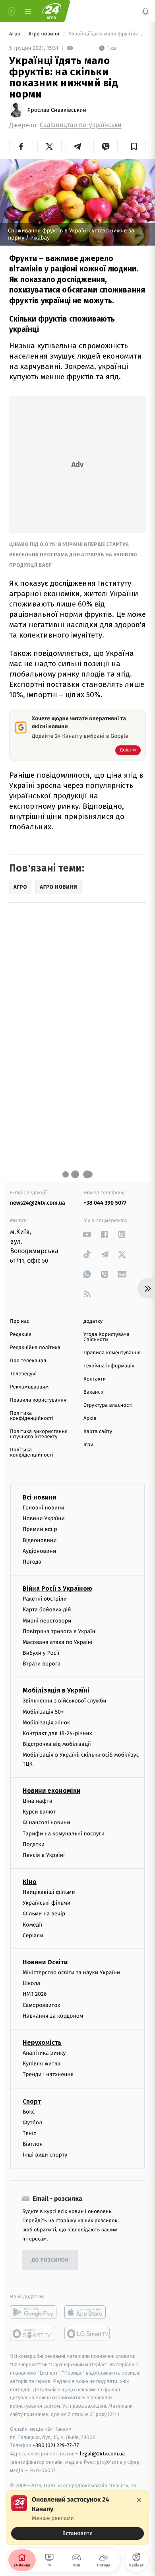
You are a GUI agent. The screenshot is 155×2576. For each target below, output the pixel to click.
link (87, 1234)
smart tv (33, 2334)
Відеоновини (40, 1540)
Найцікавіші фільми (49, 1892)
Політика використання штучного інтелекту (39, 1434)
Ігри (88, 1445)
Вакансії (93, 1392)
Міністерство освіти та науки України (71, 1972)
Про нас (20, 1321)
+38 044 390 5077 (105, 1203)
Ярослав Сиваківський (57, 110)
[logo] (52, 11)
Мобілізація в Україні (56, 1690)
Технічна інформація (109, 1366)
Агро (15, 34)
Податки (34, 1844)
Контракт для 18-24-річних (57, 1733)
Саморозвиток (42, 2005)
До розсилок (50, 2260)
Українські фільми (46, 1903)
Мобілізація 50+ (43, 1711)
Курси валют (39, 1812)
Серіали (33, 1935)
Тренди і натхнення (48, 2074)
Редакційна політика (35, 1348)
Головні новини (44, 1508)
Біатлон (33, 2144)
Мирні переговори (47, 1620)
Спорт (32, 2101)
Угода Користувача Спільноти (107, 1337)
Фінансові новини (46, 1822)
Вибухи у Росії (41, 1653)
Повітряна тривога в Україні (60, 1631)
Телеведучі (23, 1374)
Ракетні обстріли (45, 1599)
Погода (32, 1562)
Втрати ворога (42, 1664)
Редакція (21, 1335)
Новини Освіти (45, 1962)
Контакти (95, 1379)
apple (88, 2312)
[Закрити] (139, 2500)
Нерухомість (42, 2043)
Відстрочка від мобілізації (57, 1744)
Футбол (32, 2122)
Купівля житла (42, 2064)
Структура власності (108, 1405)
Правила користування (38, 1400)
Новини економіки (51, 1791)
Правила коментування (112, 1353)
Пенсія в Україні (44, 1855)
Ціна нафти (38, 1801)
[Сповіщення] (145, 11)
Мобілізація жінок (46, 1722)
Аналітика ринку (44, 2053)
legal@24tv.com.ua (102, 2454)
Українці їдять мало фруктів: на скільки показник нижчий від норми (107, 34)
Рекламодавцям (29, 1387)
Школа (31, 1983)
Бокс (29, 2111)
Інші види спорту (45, 2155)
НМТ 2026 (35, 1994)
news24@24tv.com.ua (38, 1203)
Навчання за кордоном (53, 2015)
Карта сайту (98, 1432)
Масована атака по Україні (58, 1642)
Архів (90, 1419)
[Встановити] (77, 2517)
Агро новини (45, 34)
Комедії (32, 1924)
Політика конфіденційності (32, 1416)
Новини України (44, 1518)
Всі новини (39, 1497)
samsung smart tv (88, 2334)
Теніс (29, 2133)
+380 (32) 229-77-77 (56, 2445)
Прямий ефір (40, 1529)
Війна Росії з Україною (57, 1588)
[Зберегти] (134, 146)
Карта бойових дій (47, 1610)
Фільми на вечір (44, 1914)
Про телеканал (28, 1361)
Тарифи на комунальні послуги (64, 1833)
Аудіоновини (39, 1551)
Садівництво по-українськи (81, 125)
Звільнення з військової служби (65, 1701)
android (33, 2312)
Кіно (30, 1882)
